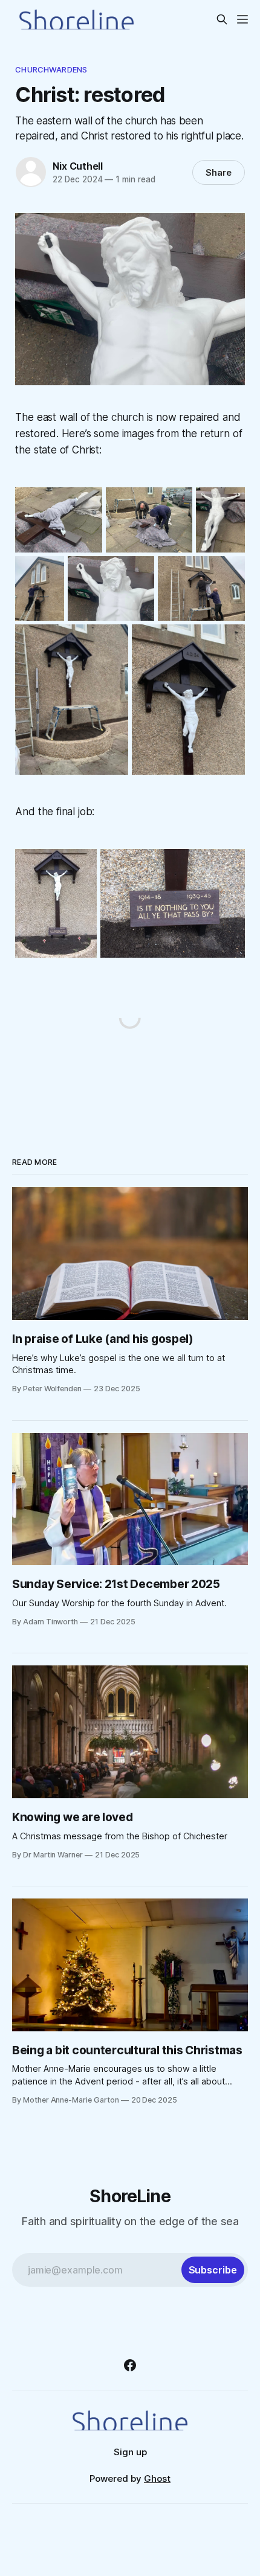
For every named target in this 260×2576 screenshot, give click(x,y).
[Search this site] (222, 19)
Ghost (157, 2478)
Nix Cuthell (78, 166)
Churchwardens (51, 69)
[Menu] (242, 19)
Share (219, 172)
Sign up (130, 2452)
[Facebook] (130, 2365)
